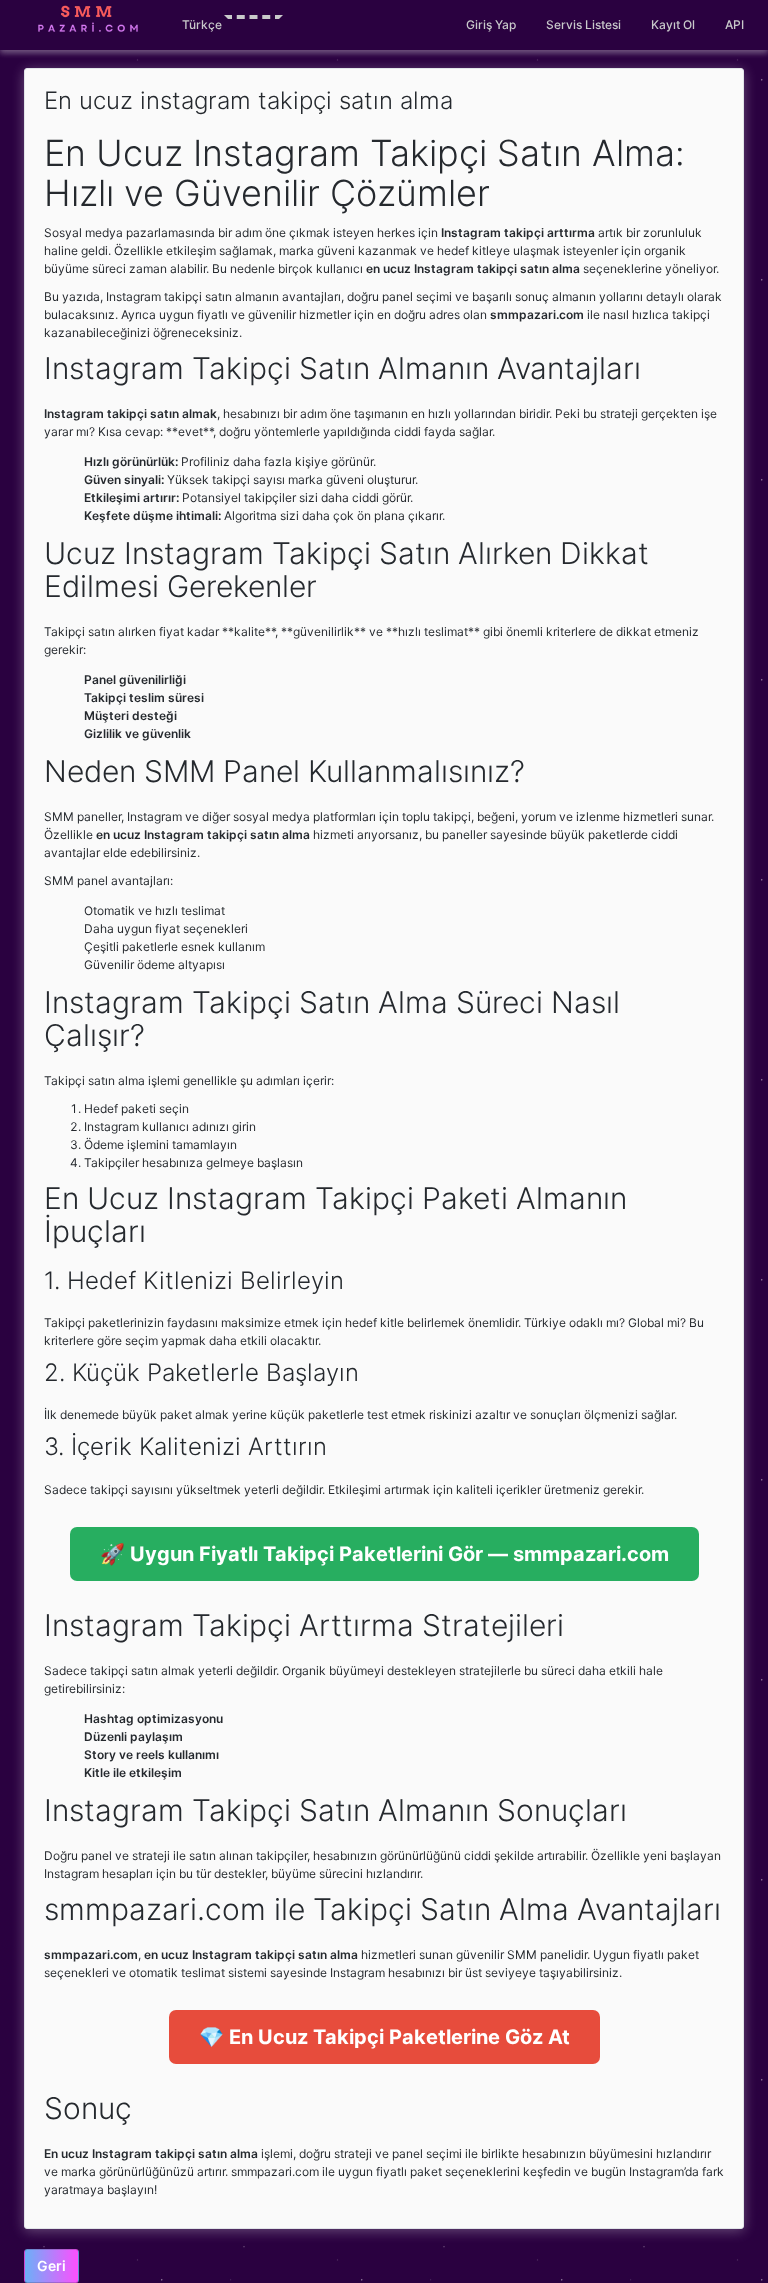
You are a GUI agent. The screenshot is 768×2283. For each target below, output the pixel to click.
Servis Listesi (583, 24)
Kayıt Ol (673, 24)
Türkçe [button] (202, 24)
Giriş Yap (491, 24)
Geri (51, 2265)
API (734, 24)
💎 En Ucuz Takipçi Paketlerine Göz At (384, 2037)
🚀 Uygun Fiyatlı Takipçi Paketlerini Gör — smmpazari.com (384, 1554)
